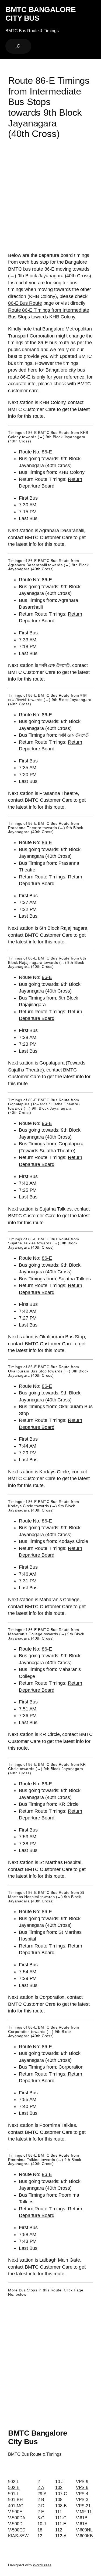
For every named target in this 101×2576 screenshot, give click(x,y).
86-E (47, 452)
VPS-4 (82, 2494)
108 (59, 2499)
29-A (42, 2494)
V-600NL (84, 2530)
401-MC (16, 2506)
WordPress (42, 2565)
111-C (61, 2518)
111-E (61, 2524)
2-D (41, 2506)
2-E (41, 2512)
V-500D (15, 2524)
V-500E (15, 2512)
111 (59, 2512)
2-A (41, 2487)
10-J (42, 2524)
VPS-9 (82, 2481)
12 (40, 2536)
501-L (14, 2494)
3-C (41, 2518)
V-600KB (84, 2536)
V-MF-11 (84, 2512)
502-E (14, 2487)
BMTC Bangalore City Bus (41, 14)
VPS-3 (82, 2499)
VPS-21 (83, 2506)
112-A (61, 2536)
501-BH (15, 2499)
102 (59, 2487)
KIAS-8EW (18, 2536)
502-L (14, 2481)
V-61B (82, 2518)
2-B (41, 2499)
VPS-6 (82, 2487)
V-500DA (17, 2518)
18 (40, 2530)
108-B (61, 2506)
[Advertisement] (50, 197)
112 (59, 2530)
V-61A (82, 2524)
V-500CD (17, 2530)
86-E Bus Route (25, 303)
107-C (61, 2494)
